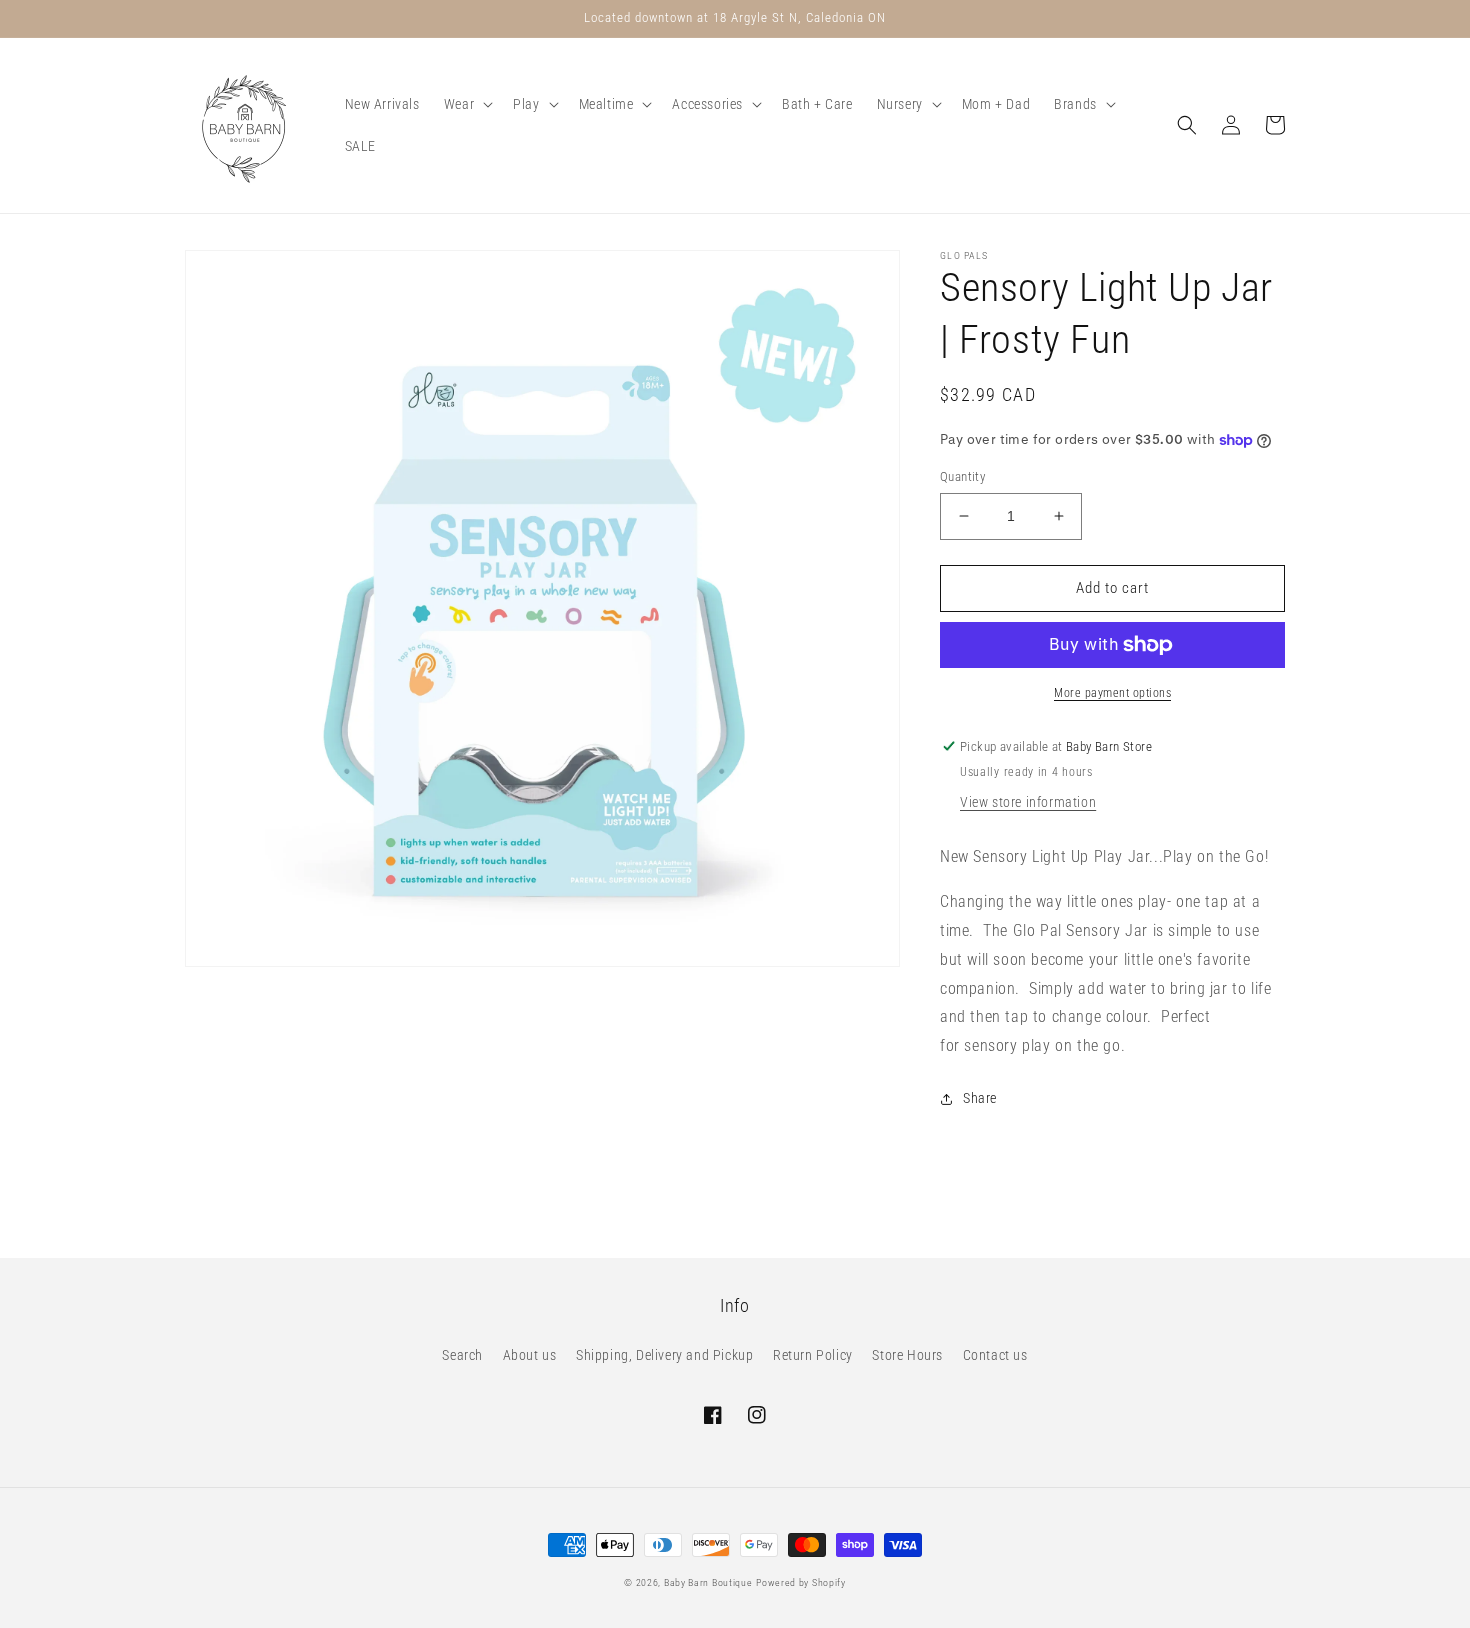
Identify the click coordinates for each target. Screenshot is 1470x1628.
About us (530, 1355)
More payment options (1112, 693)
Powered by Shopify (801, 1582)
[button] (466, 104)
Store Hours (907, 1355)
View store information (1028, 802)
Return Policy (813, 1355)
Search (462, 1355)
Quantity (962, 476)
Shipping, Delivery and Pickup (664, 1355)
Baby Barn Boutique (708, 1582)
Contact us (995, 1355)
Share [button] (980, 1098)
